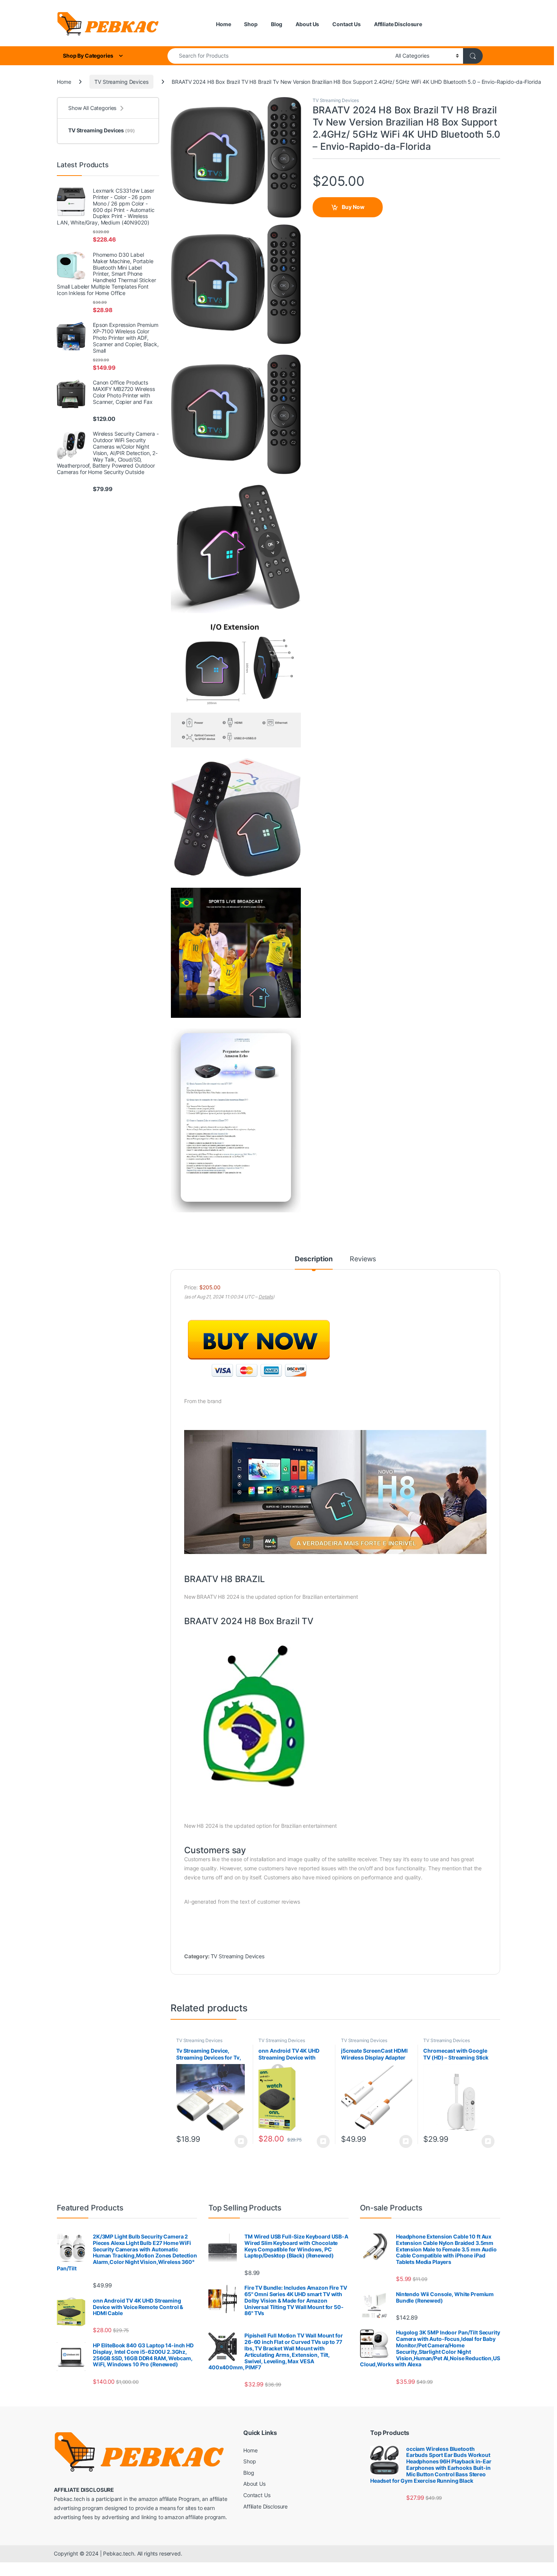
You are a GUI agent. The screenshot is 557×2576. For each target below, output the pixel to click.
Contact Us (347, 24)
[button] (294, 105)
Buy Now (353, 207)
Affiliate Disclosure (398, 24)
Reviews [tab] (363, 1259)
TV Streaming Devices (121, 82)
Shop (251, 24)
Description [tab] (314, 1259)
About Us (307, 24)
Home (223, 24)
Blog (277, 24)
